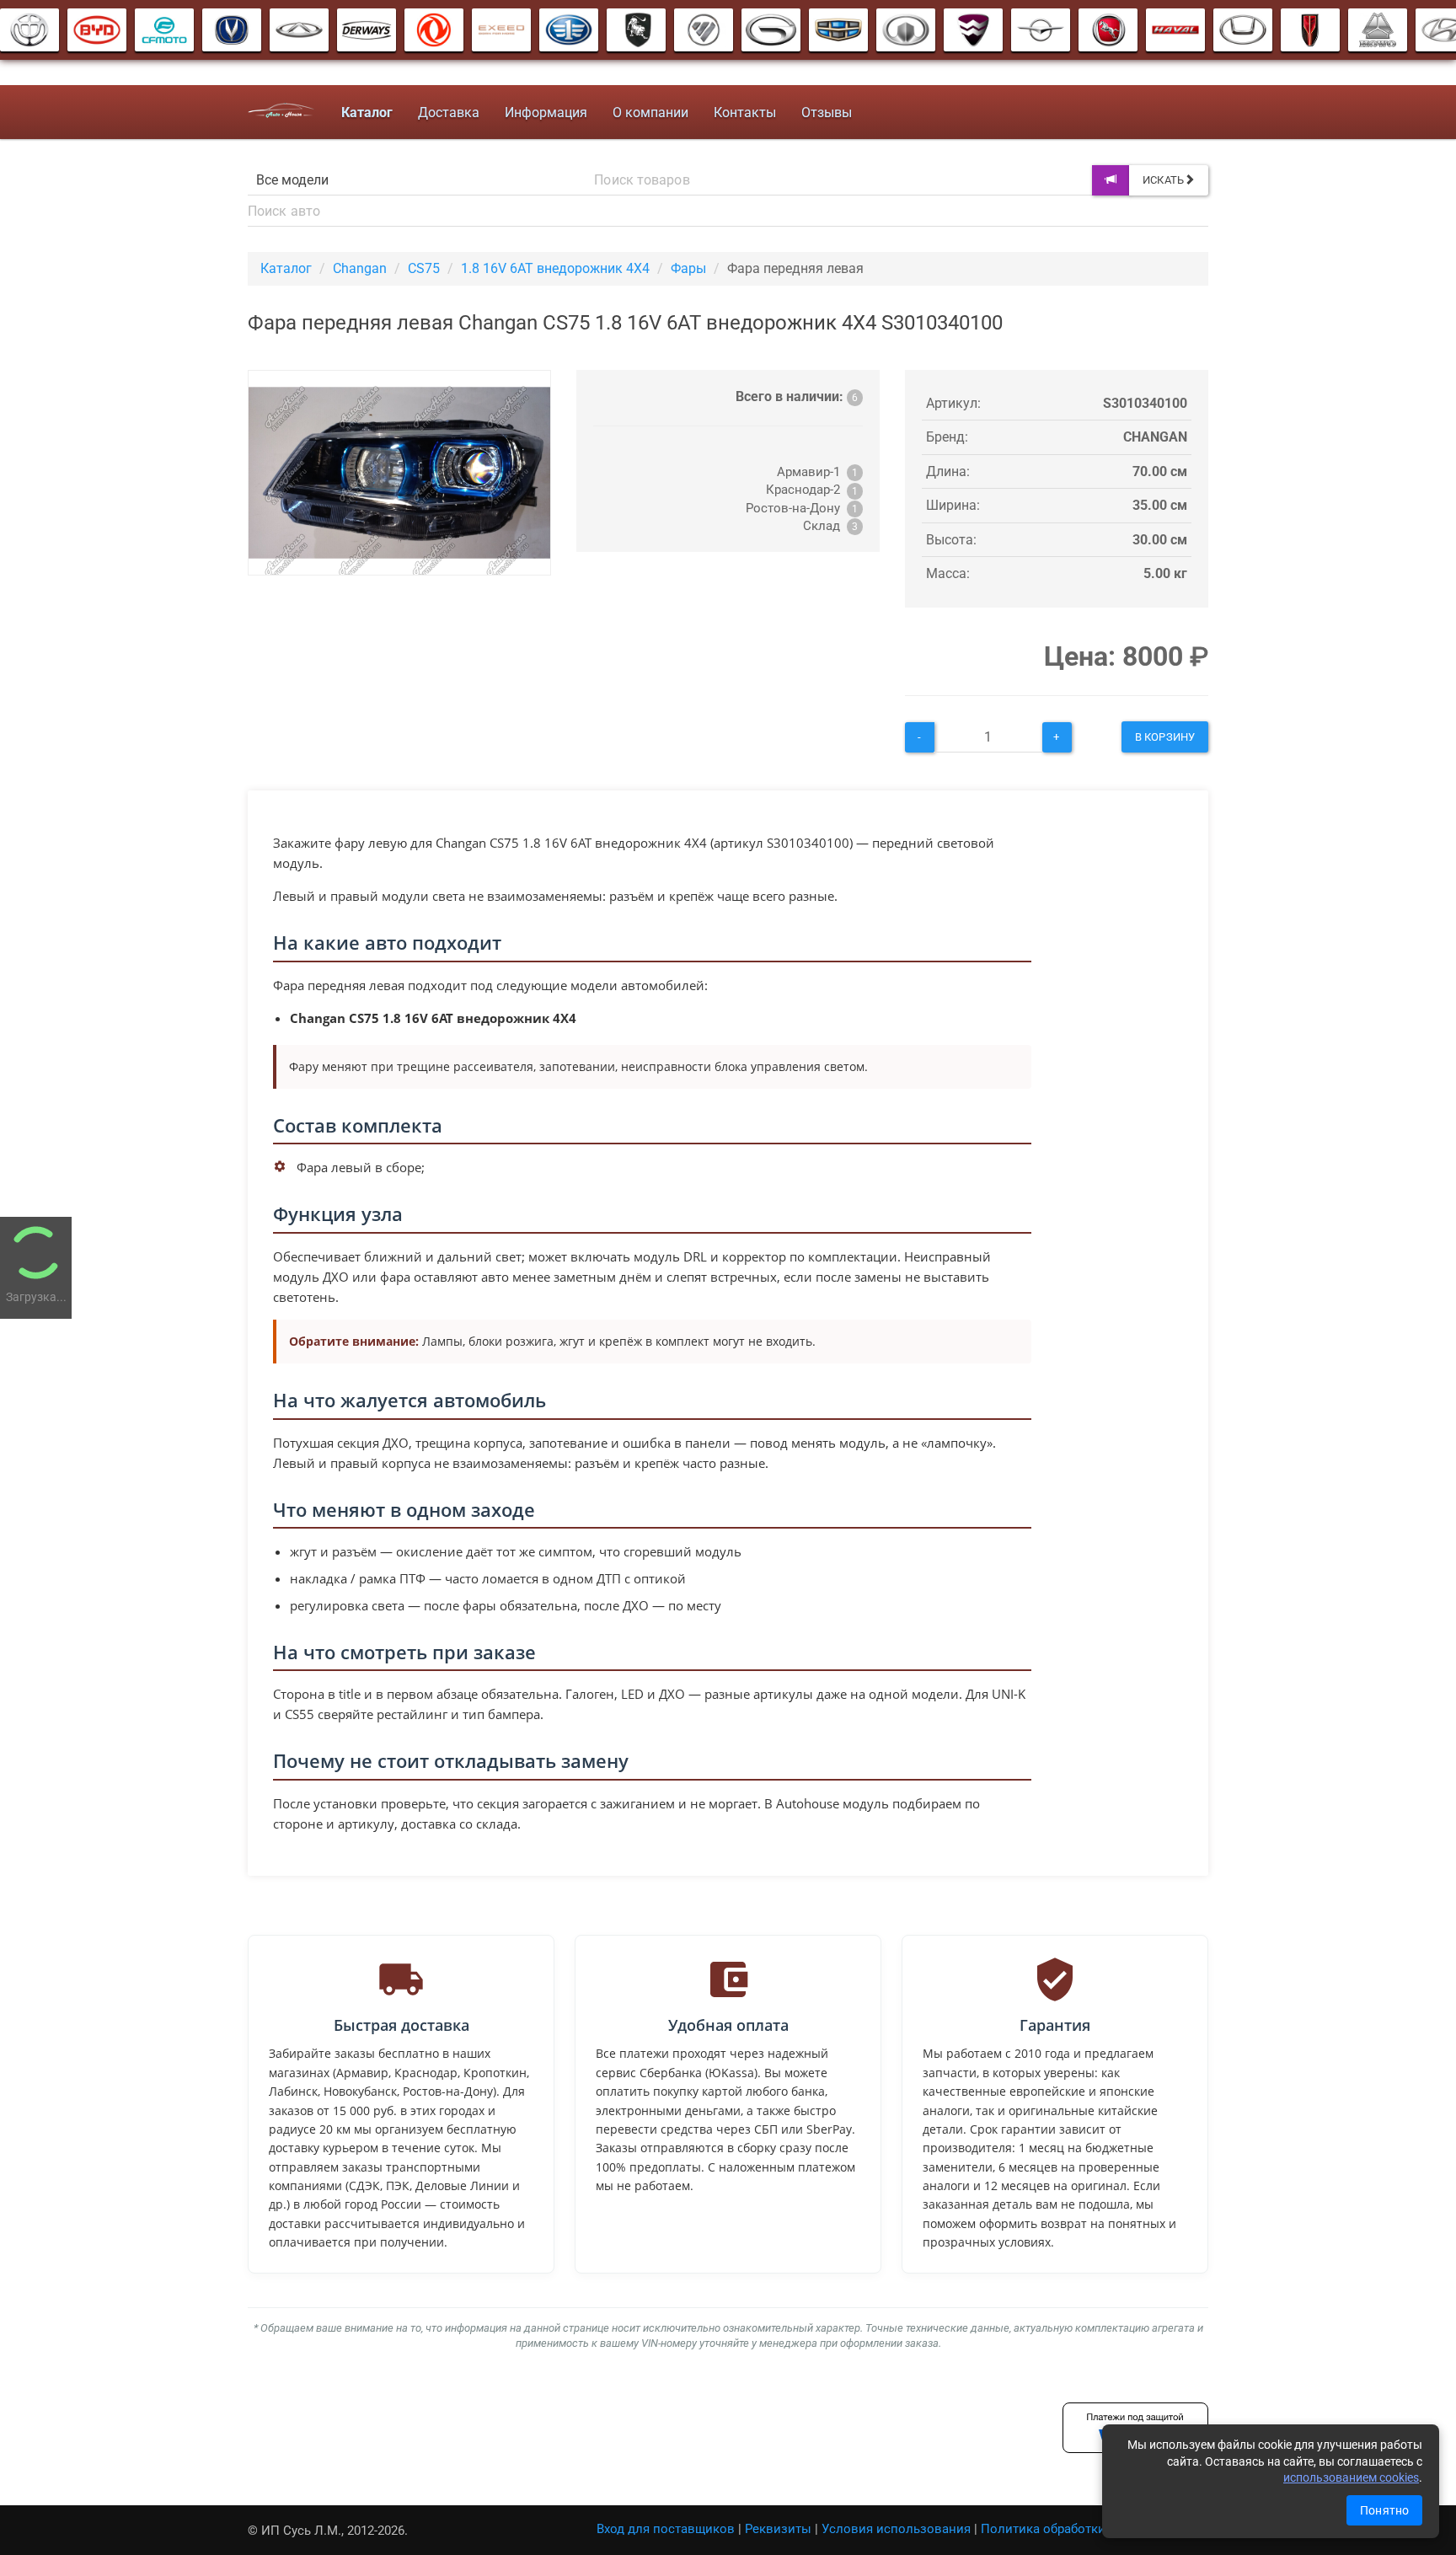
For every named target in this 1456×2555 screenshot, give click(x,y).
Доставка (449, 112)
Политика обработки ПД (1054, 2529)
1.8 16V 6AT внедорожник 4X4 (555, 268)
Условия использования (896, 2529)
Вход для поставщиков (666, 2529)
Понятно (1384, 2510)
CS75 (424, 268)
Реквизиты (778, 2529)
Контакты (745, 112)
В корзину (1165, 737)
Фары (688, 268)
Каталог (286, 268)
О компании (650, 112)
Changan (360, 268)
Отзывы (827, 112)
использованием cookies (1351, 2477)
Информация (546, 112)
